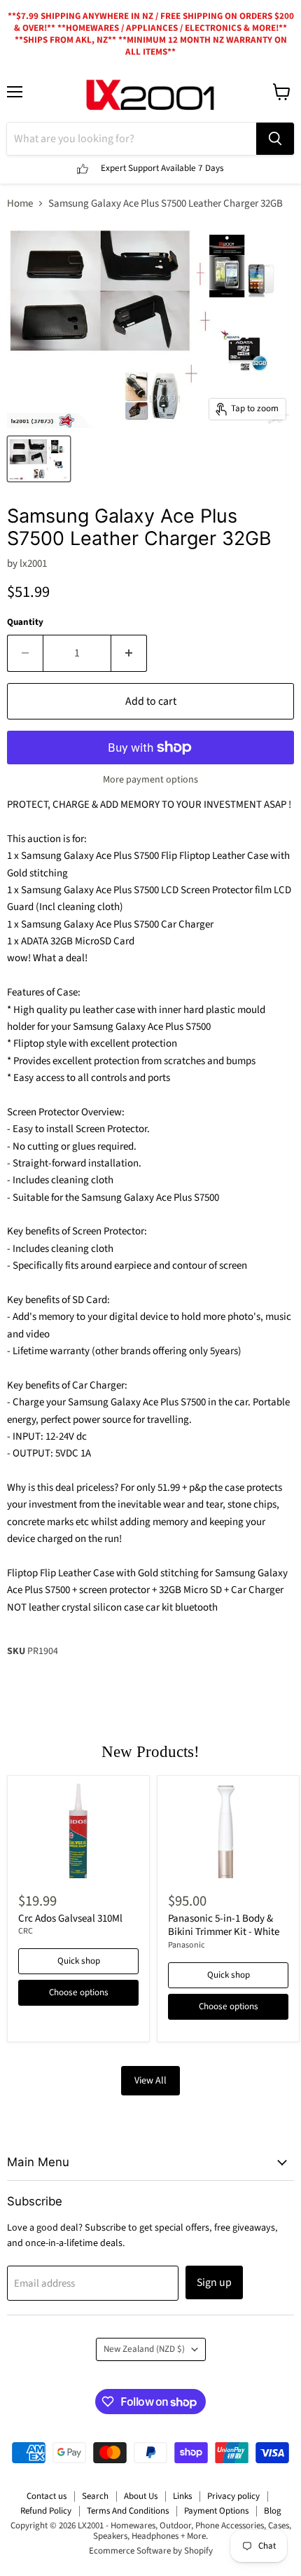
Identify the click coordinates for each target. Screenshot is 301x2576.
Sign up (214, 2282)
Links (182, 2496)
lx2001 (33, 564)
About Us (141, 2496)
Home (20, 204)
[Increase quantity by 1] (129, 653)
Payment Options (216, 2511)
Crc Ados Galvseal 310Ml (70, 1919)
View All (150, 2081)
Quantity (25, 622)
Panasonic (187, 1945)
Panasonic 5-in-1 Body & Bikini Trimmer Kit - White (224, 1926)
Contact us (47, 2496)
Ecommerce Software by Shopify (151, 2551)
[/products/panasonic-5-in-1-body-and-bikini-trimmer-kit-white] (228, 1831)
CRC (26, 1931)
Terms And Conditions (128, 2511)
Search (95, 2496)
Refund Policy (46, 2511)
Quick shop (79, 1961)
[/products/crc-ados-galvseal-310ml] (78, 1831)
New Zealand (144, 2349)
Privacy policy (233, 2496)
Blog (273, 2511)
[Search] (275, 139)
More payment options (150, 780)
